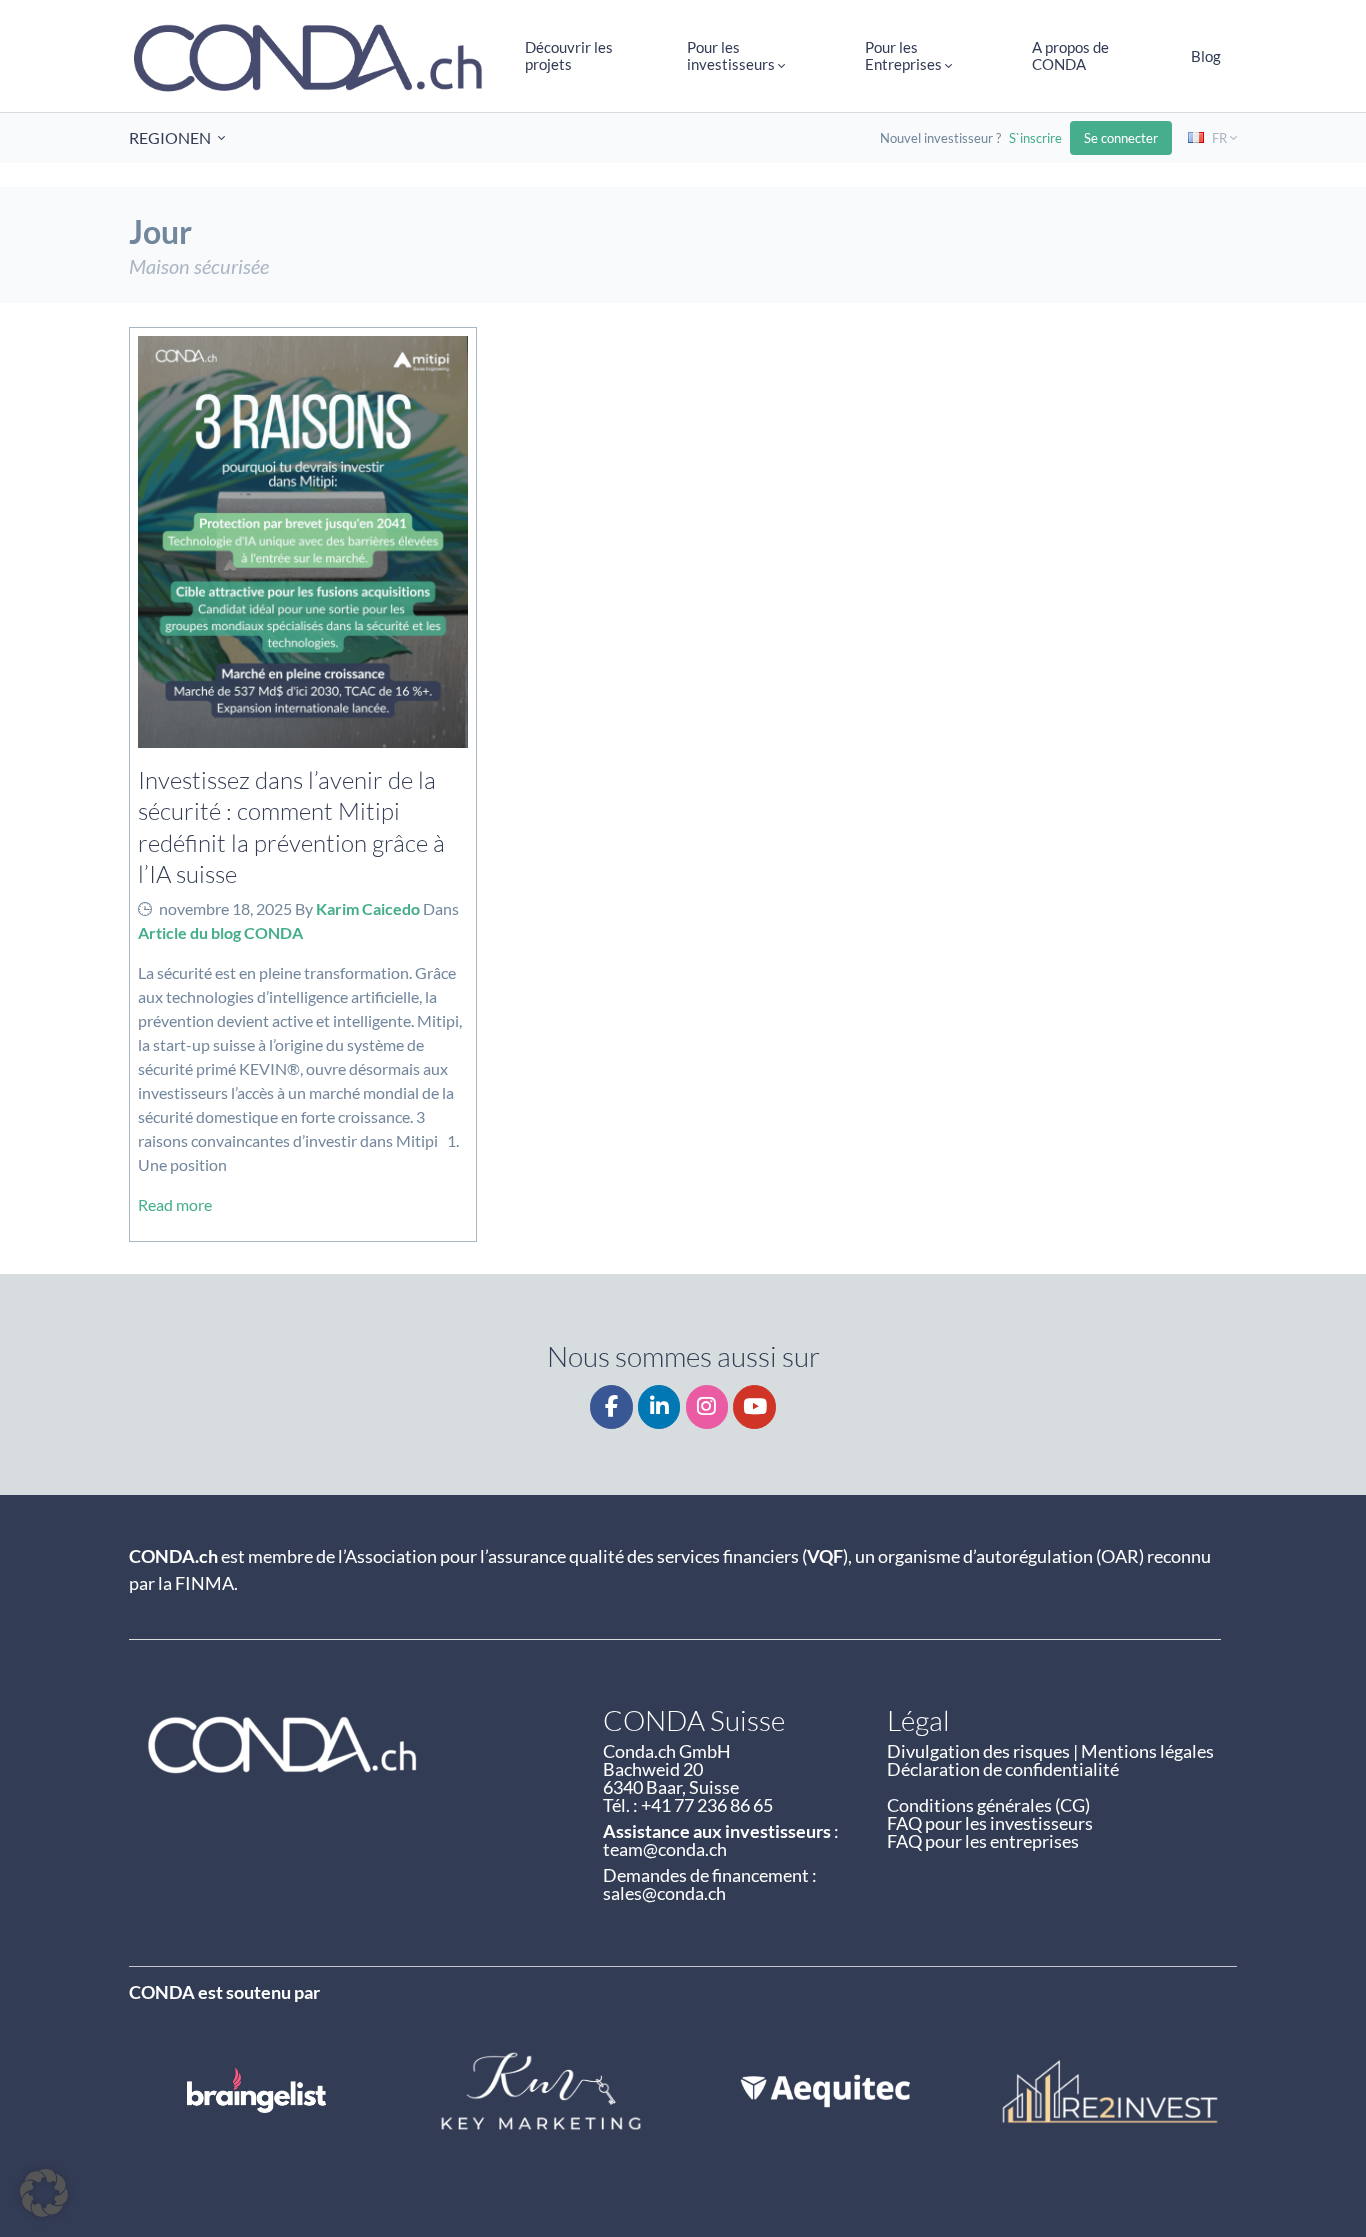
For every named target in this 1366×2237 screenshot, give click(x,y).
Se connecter (1121, 138)
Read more (175, 1204)
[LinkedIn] (659, 1407)
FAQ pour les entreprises (983, 1841)
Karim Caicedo (368, 908)
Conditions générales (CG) (988, 1805)
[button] (44, 2193)
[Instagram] (707, 1407)
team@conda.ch (665, 1849)
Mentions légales (1147, 1751)
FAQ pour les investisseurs (990, 1823)
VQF (825, 1556)
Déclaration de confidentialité (1003, 1769)
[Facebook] (611, 1407)
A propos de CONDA (1070, 55)
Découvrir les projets (569, 55)
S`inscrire (1035, 138)
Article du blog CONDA (220, 932)
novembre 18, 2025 (225, 908)
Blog (1206, 56)
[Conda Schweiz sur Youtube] (754, 1407)
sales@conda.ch (664, 1893)
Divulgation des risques (978, 1751)
